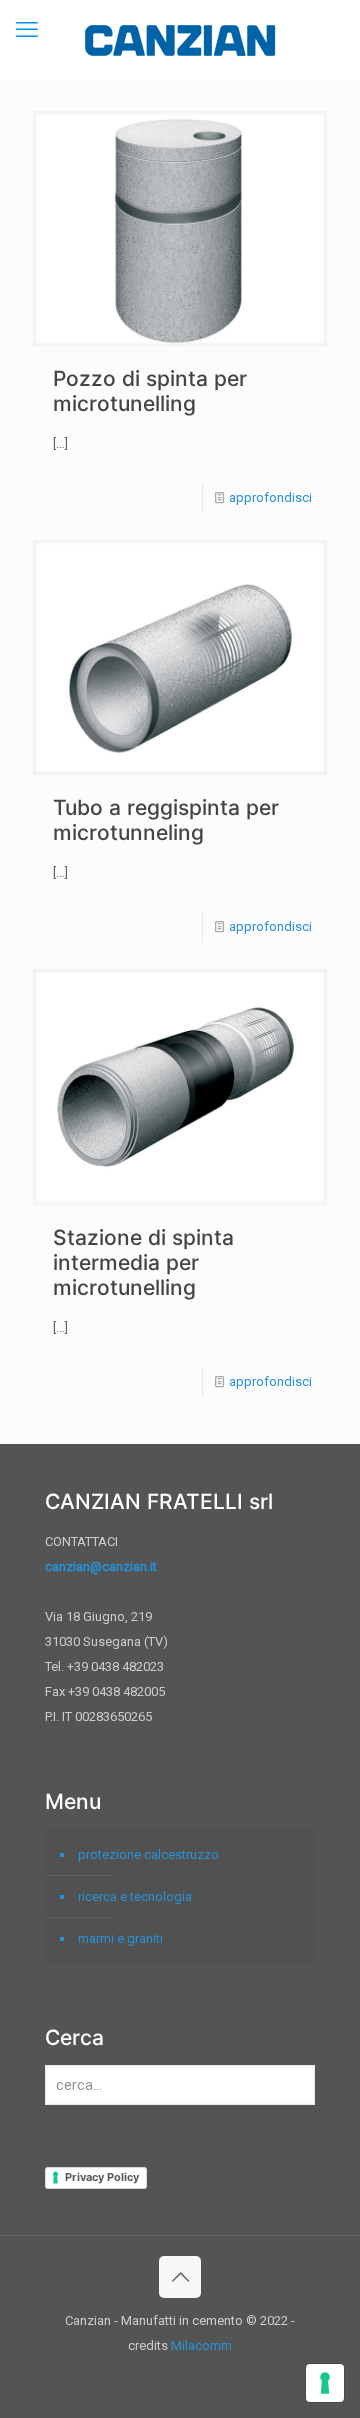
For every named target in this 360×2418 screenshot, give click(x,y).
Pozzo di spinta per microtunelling (150, 391)
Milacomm (201, 2345)
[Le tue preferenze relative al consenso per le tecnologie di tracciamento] (325, 2383)
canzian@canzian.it (101, 1566)
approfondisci (270, 497)
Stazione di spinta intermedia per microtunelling (143, 1262)
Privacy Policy (102, 2177)
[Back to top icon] (180, 2277)
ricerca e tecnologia (135, 1896)
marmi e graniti (120, 1938)
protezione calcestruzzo (148, 1854)
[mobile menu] (27, 30)
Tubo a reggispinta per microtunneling (166, 820)
